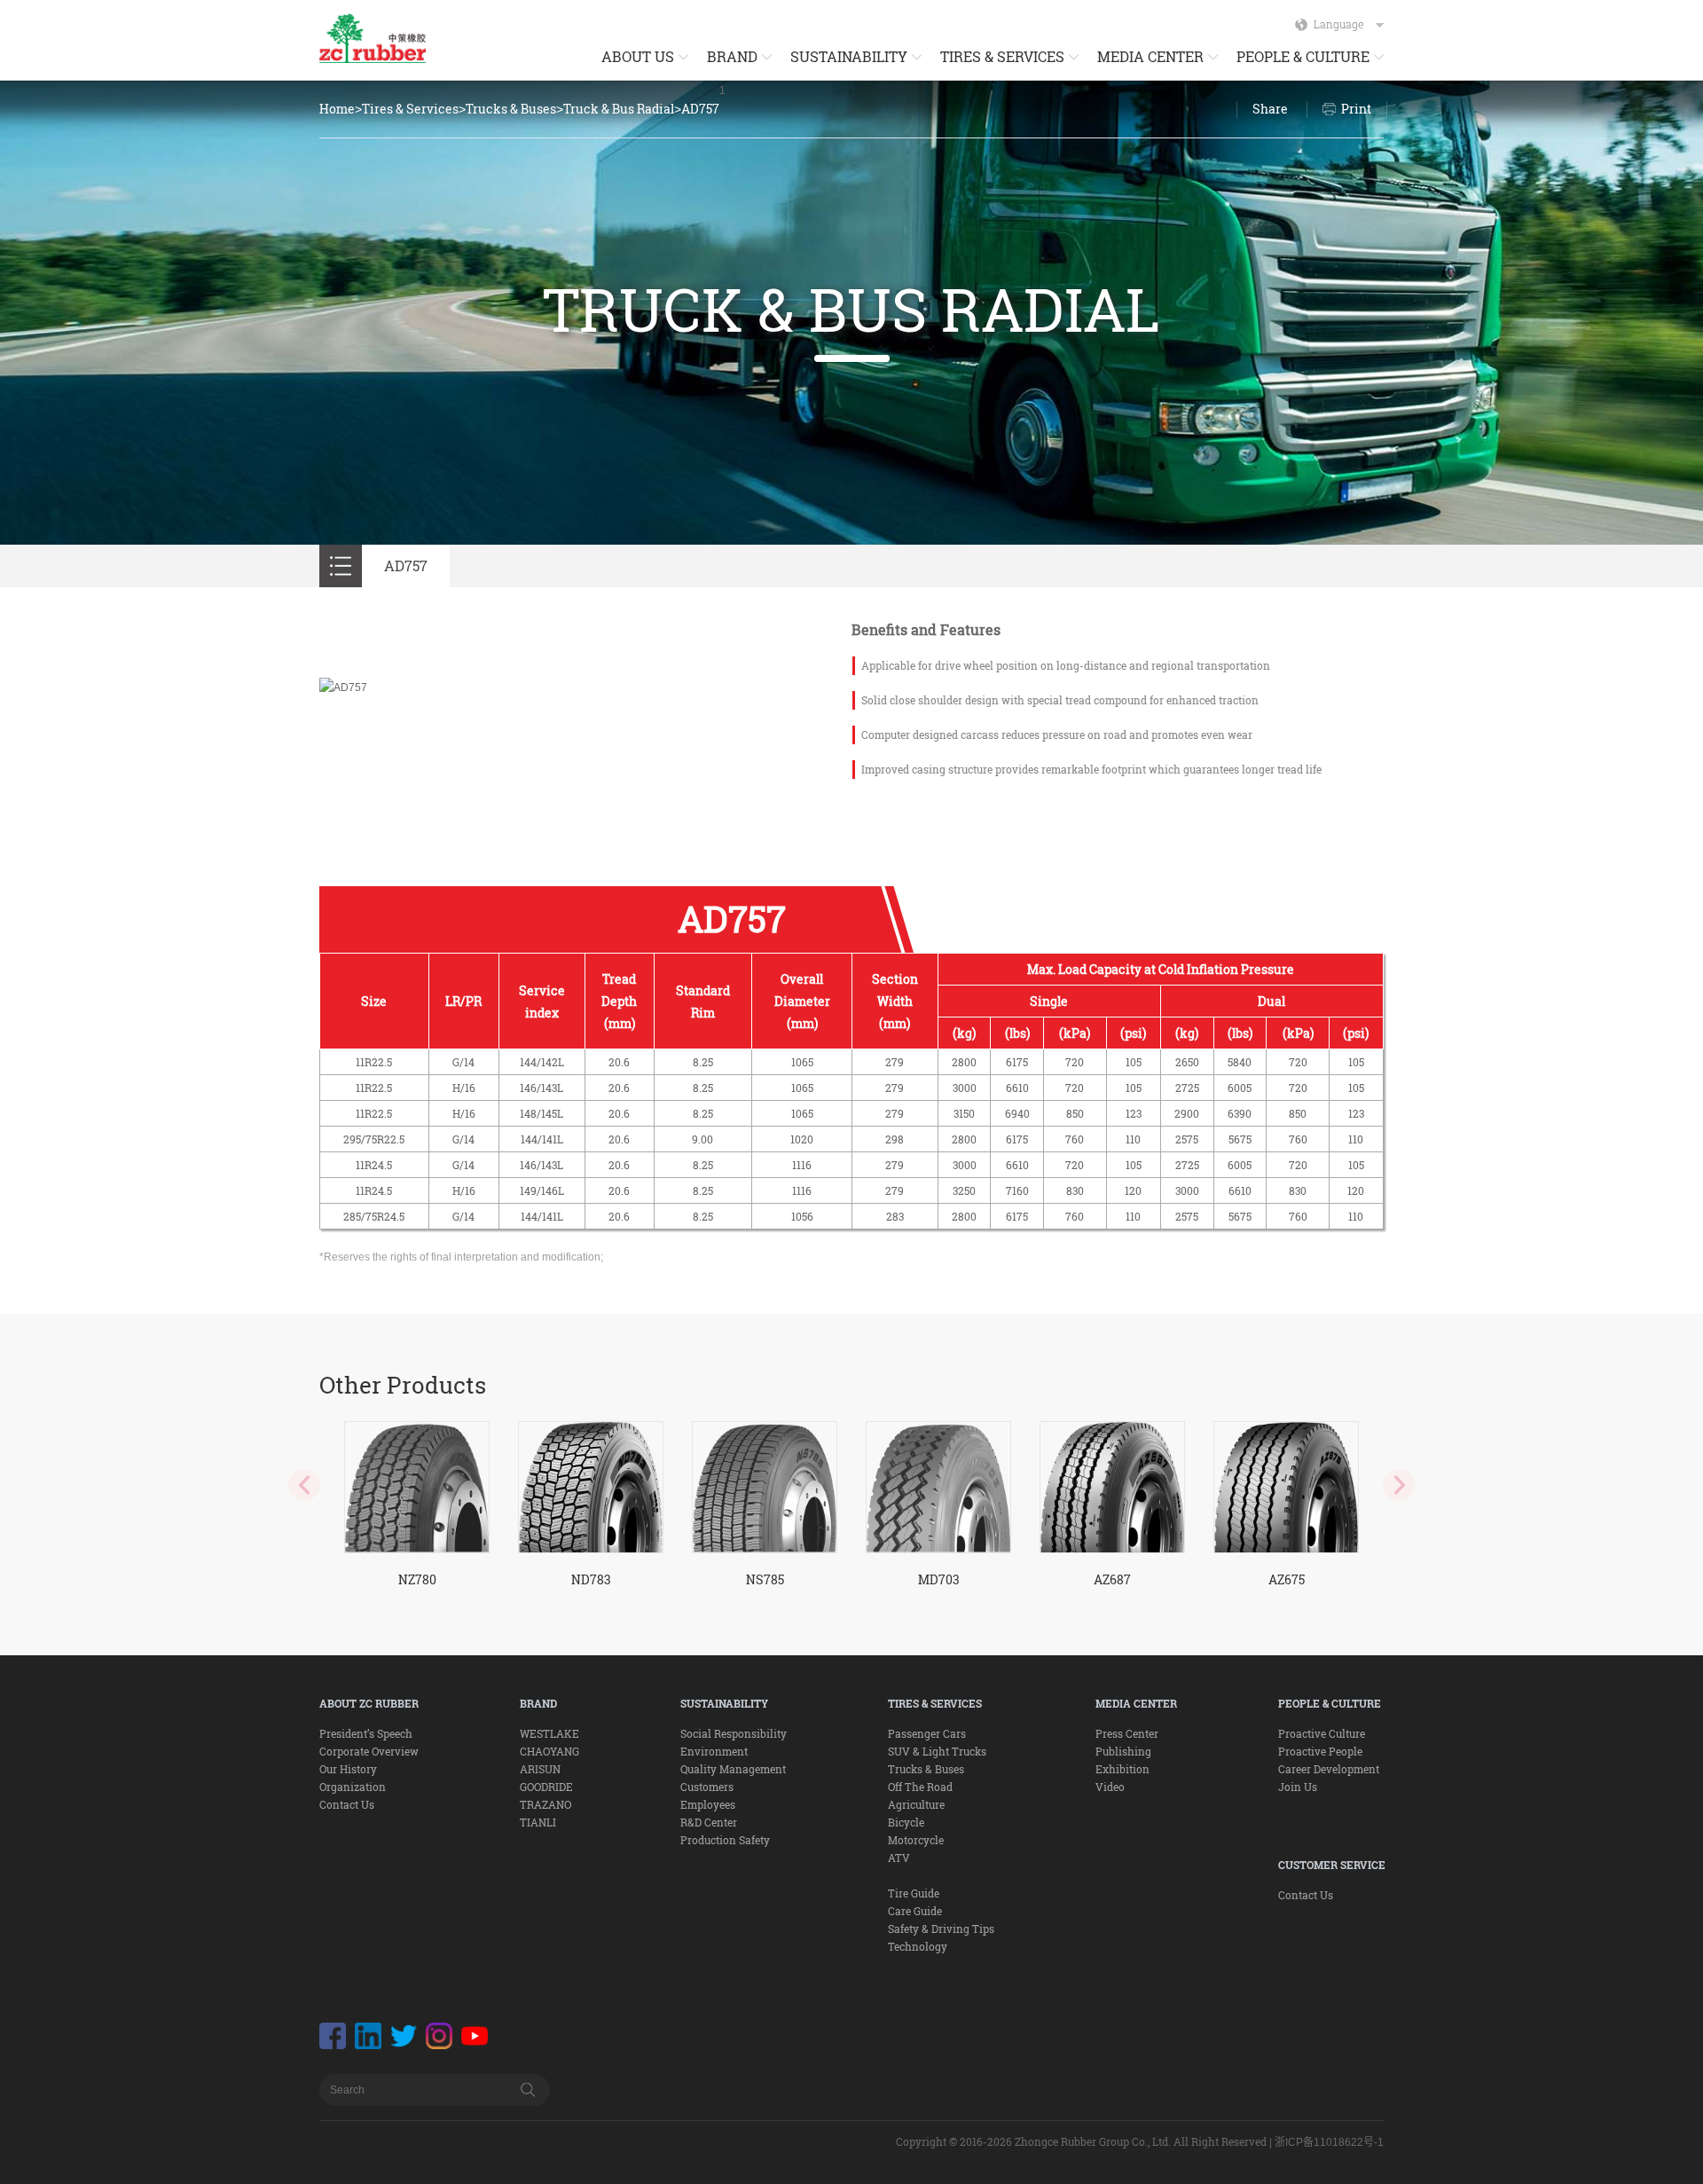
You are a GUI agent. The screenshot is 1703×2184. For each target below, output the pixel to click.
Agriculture (916, 1804)
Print (1356, 109)
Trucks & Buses (511, 109)
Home (337, 109)
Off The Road (920, 1787)
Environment (714, 1751)
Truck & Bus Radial (619, 109)
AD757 (700, 109)
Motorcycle (916, 1840)
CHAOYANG (549, 1751)
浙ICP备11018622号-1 (1329, 2142)
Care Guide (915, 1911)
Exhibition (1122, 1769)
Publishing (1123, 1751)
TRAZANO (545, 1804)
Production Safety (725, 1840)
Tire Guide (914, 1893)
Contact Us (347, 1804)
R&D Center (709, 1822)
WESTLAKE (549, 1733)
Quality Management (733, 1769)
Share (1270, 109)
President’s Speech (366, 1733)
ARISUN (540, 1769)
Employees (708, 1804)
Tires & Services (410, 109)
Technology (918, 1946)
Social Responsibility (734, 1733)
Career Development (1329, 1769)
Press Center (1127, 1733)
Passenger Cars (927, 1733)
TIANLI (538, 1822)
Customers (707, 1787)
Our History (348, 1769)
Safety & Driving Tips (941, 1929)
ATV (899, 1858)
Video (1110, 1787)
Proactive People (1320, 1751)
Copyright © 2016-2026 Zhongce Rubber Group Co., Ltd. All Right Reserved (1081, 2141)
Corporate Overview (369, 1751)
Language (1338, 24)
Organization (353, 1787)
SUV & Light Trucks (937, 1751)
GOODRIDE (546, 1787)
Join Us (1298, 1787)
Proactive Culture (1322, 1733)
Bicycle (906, 1822)
